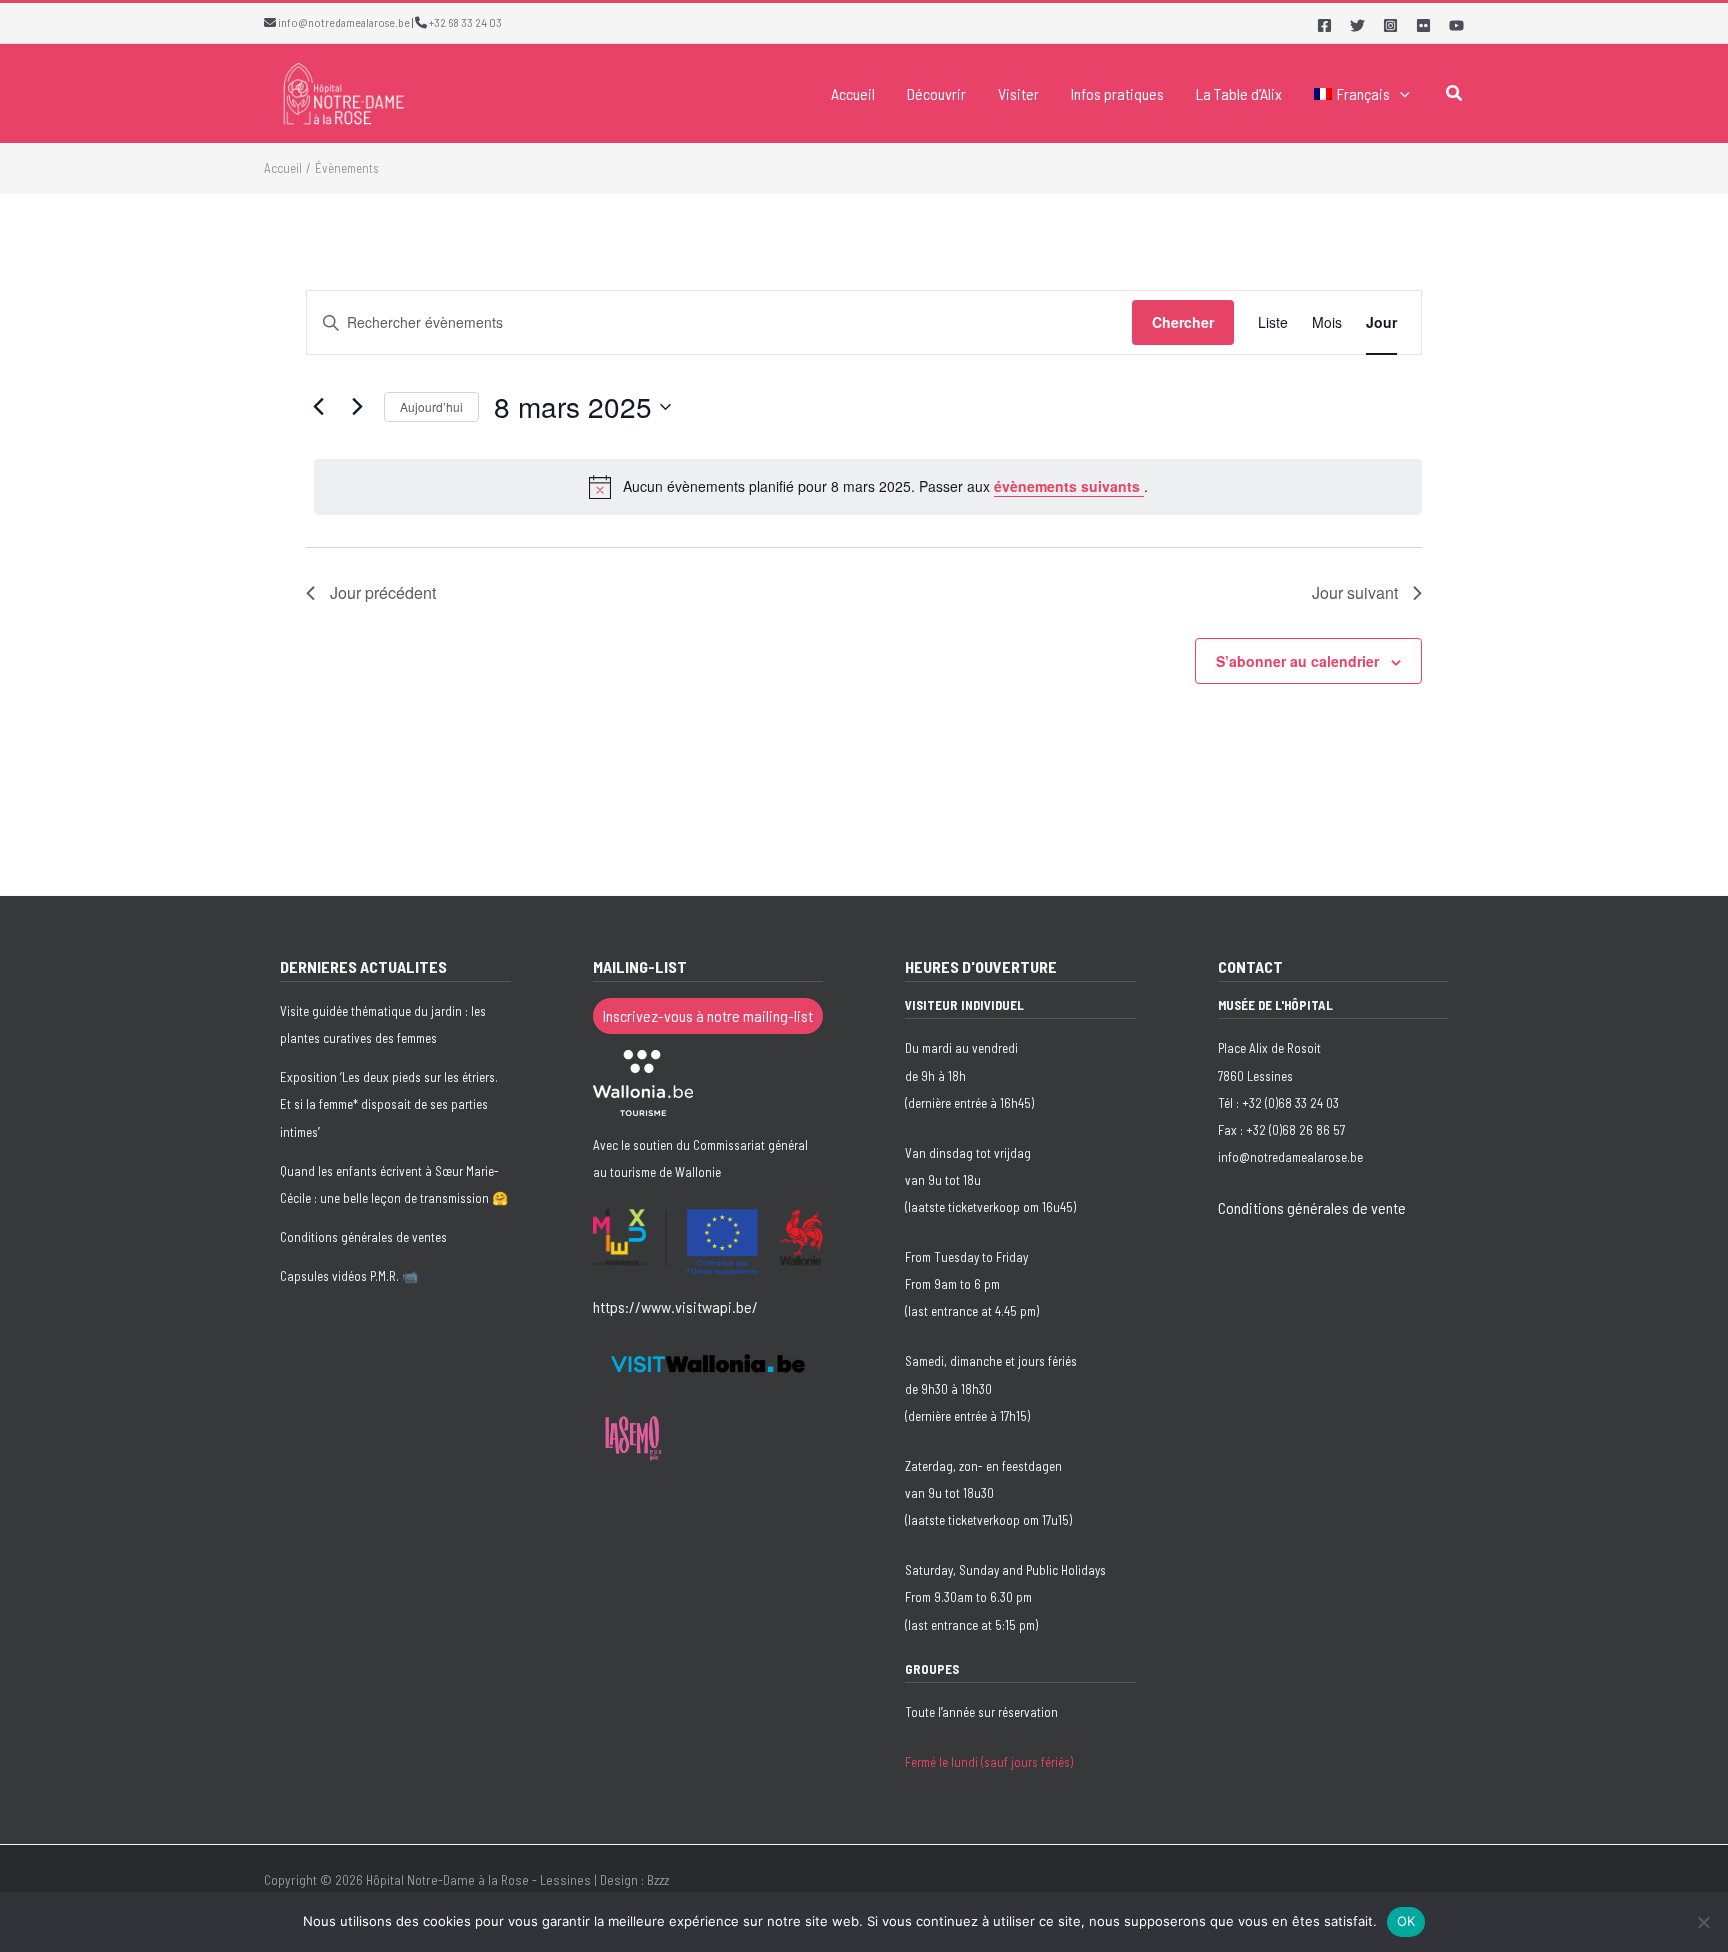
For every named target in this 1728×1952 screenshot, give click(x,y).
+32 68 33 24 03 (465, 22)
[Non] (1703, 1922)
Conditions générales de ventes (363, 1237)
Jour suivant (1355, 592)
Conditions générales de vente (1312, 1207)
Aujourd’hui (431, 406)
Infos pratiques (1117, 93)
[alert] (868, 487)
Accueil (853, 93)
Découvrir (936, 93)
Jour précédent (383, 592)
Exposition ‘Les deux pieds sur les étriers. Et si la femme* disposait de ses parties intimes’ (389, 1104)
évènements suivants (1069, 486)
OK (1406, 1921)
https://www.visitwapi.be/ (675, 1306)
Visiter (1018, 93)
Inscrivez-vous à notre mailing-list (708, 1015)
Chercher (1183, 322)
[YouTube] (1456, 25)
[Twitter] (1357, 25)
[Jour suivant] (357, 407)
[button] (1400, 94)
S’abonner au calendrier (1297, 661)
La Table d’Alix (1239, 93)
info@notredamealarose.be (344, 22)
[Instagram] (1390, 25)
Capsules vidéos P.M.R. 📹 (349, 1276)
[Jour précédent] (318, 407)
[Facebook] (1324, 25)
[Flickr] (1423, 25)
